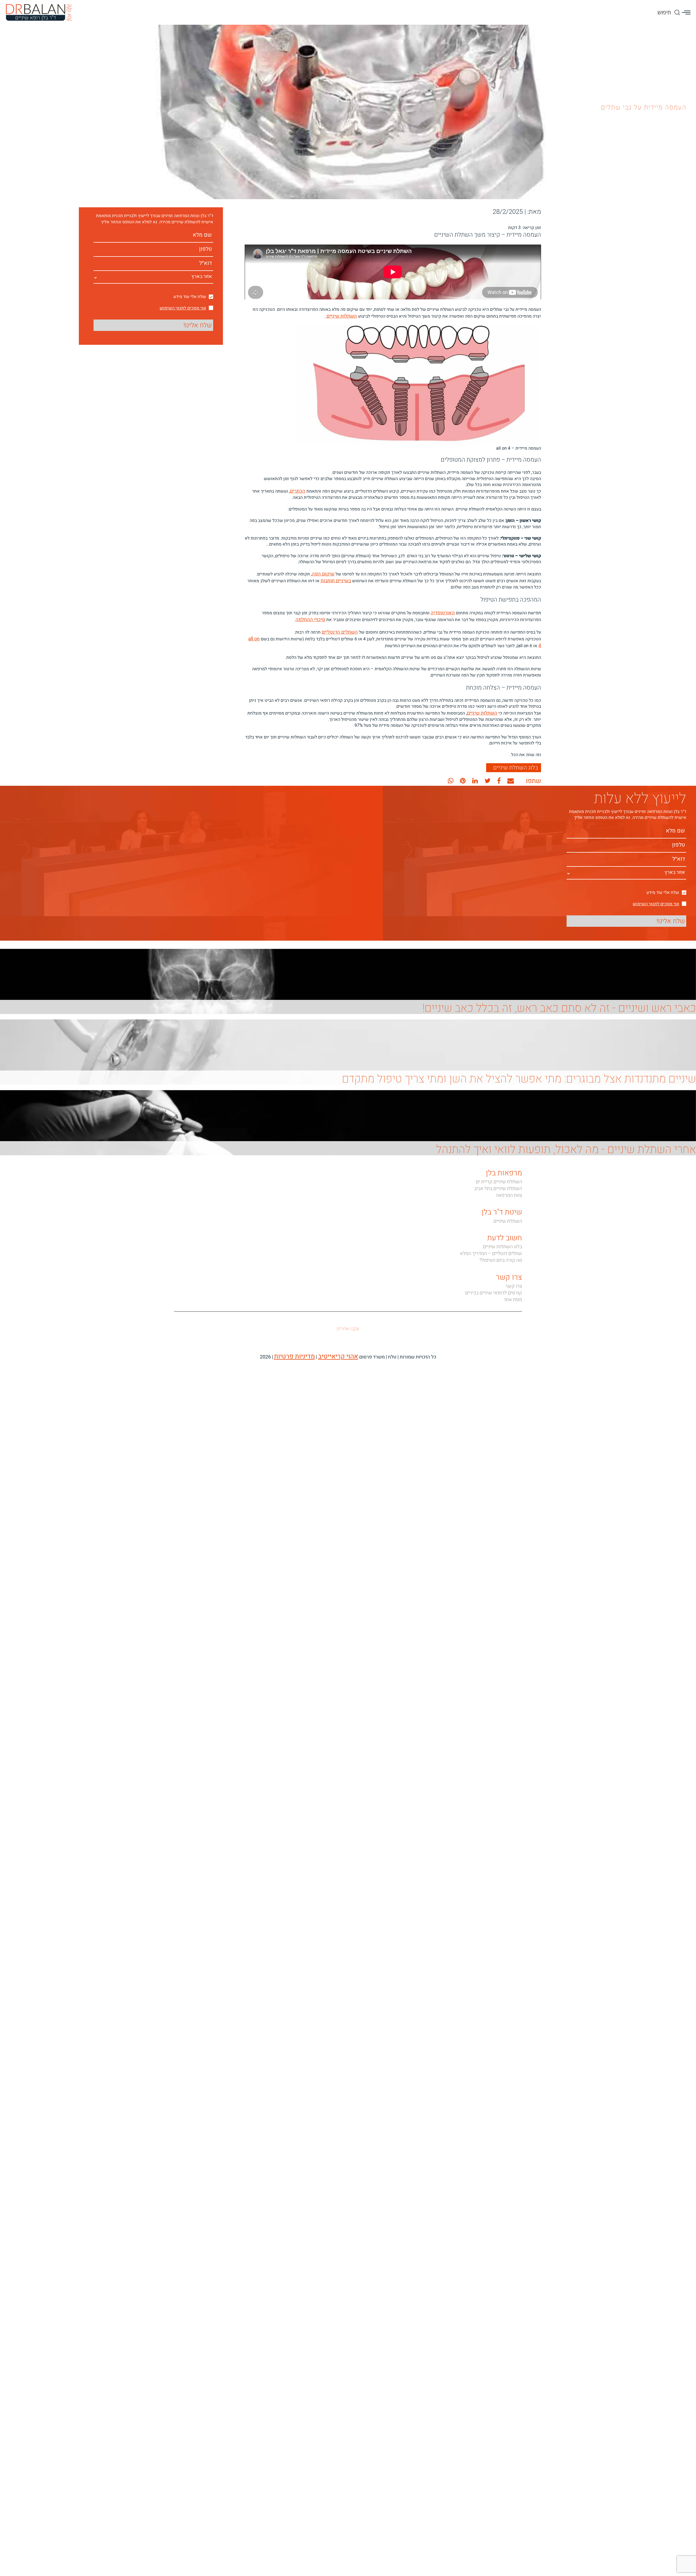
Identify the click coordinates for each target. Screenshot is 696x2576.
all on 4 (253, 633)
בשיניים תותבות (337, 578)
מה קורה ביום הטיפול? (501, 1263)
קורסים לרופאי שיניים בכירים (494, 1295)
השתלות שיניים (342, 316)
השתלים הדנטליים (341, 627)
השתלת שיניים (508, 1224)
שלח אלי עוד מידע (190, 297)
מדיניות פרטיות (299, 1358)
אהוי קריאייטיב (332, 1358)
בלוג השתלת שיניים (516, 760)
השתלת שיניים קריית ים (499, 1184)
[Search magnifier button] (677, 7)
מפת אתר (513, 1302)
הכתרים (298, 490)
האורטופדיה (444, 609)
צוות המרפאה (509, 1198)
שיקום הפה (324, 572)
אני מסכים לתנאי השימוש (183, 308)
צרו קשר (514, 1289)
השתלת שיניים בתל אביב (498, 1191)
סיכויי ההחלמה (312, 615)
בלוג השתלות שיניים (502, 1249)
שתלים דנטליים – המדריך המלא (491, 1256)
